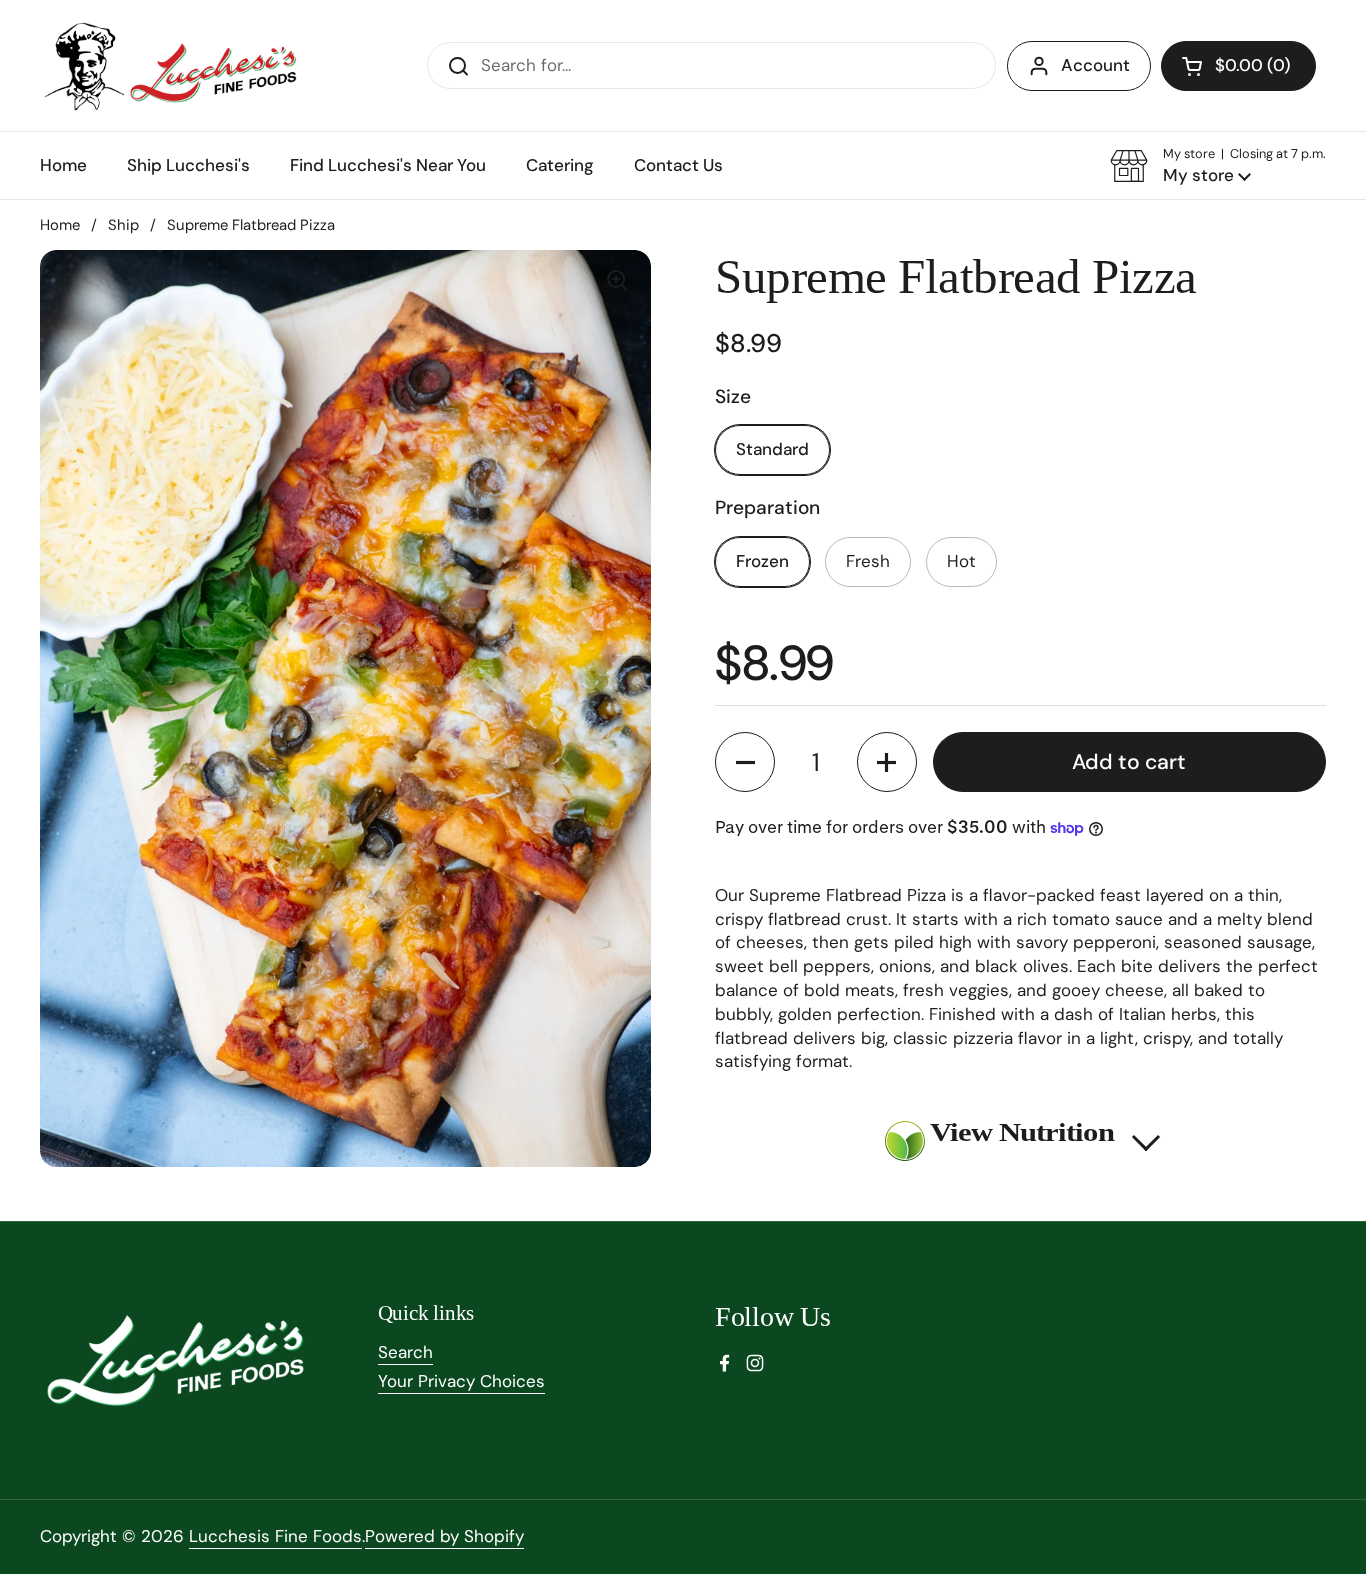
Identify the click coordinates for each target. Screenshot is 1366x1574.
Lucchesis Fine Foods (275, 1536)
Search (405, 1352)
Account (1095, 65)
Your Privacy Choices (461, 1381)
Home (60, 225)
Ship (123, 225)
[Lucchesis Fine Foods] (173, 65)
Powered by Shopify (444, 1536)
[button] (1238, 66)
